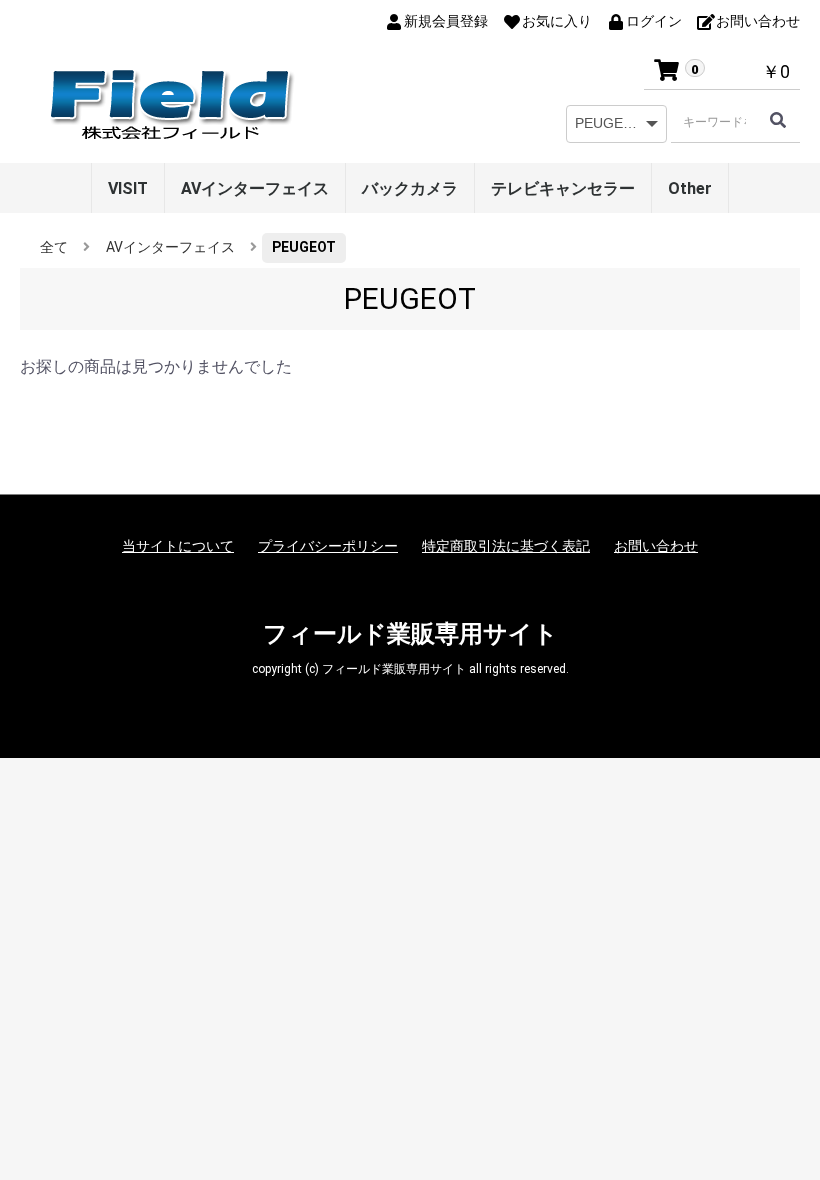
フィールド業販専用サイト (410, 634)
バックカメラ (410, 188)
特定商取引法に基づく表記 (506, 546)
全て (54, 247)
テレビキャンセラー (563, 188)
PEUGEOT (304, 247)
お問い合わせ (656, 546)
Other (690, 188)
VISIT (128, 188)
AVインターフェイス (255, 188)
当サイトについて (178, 546)
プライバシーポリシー (328, 546)
